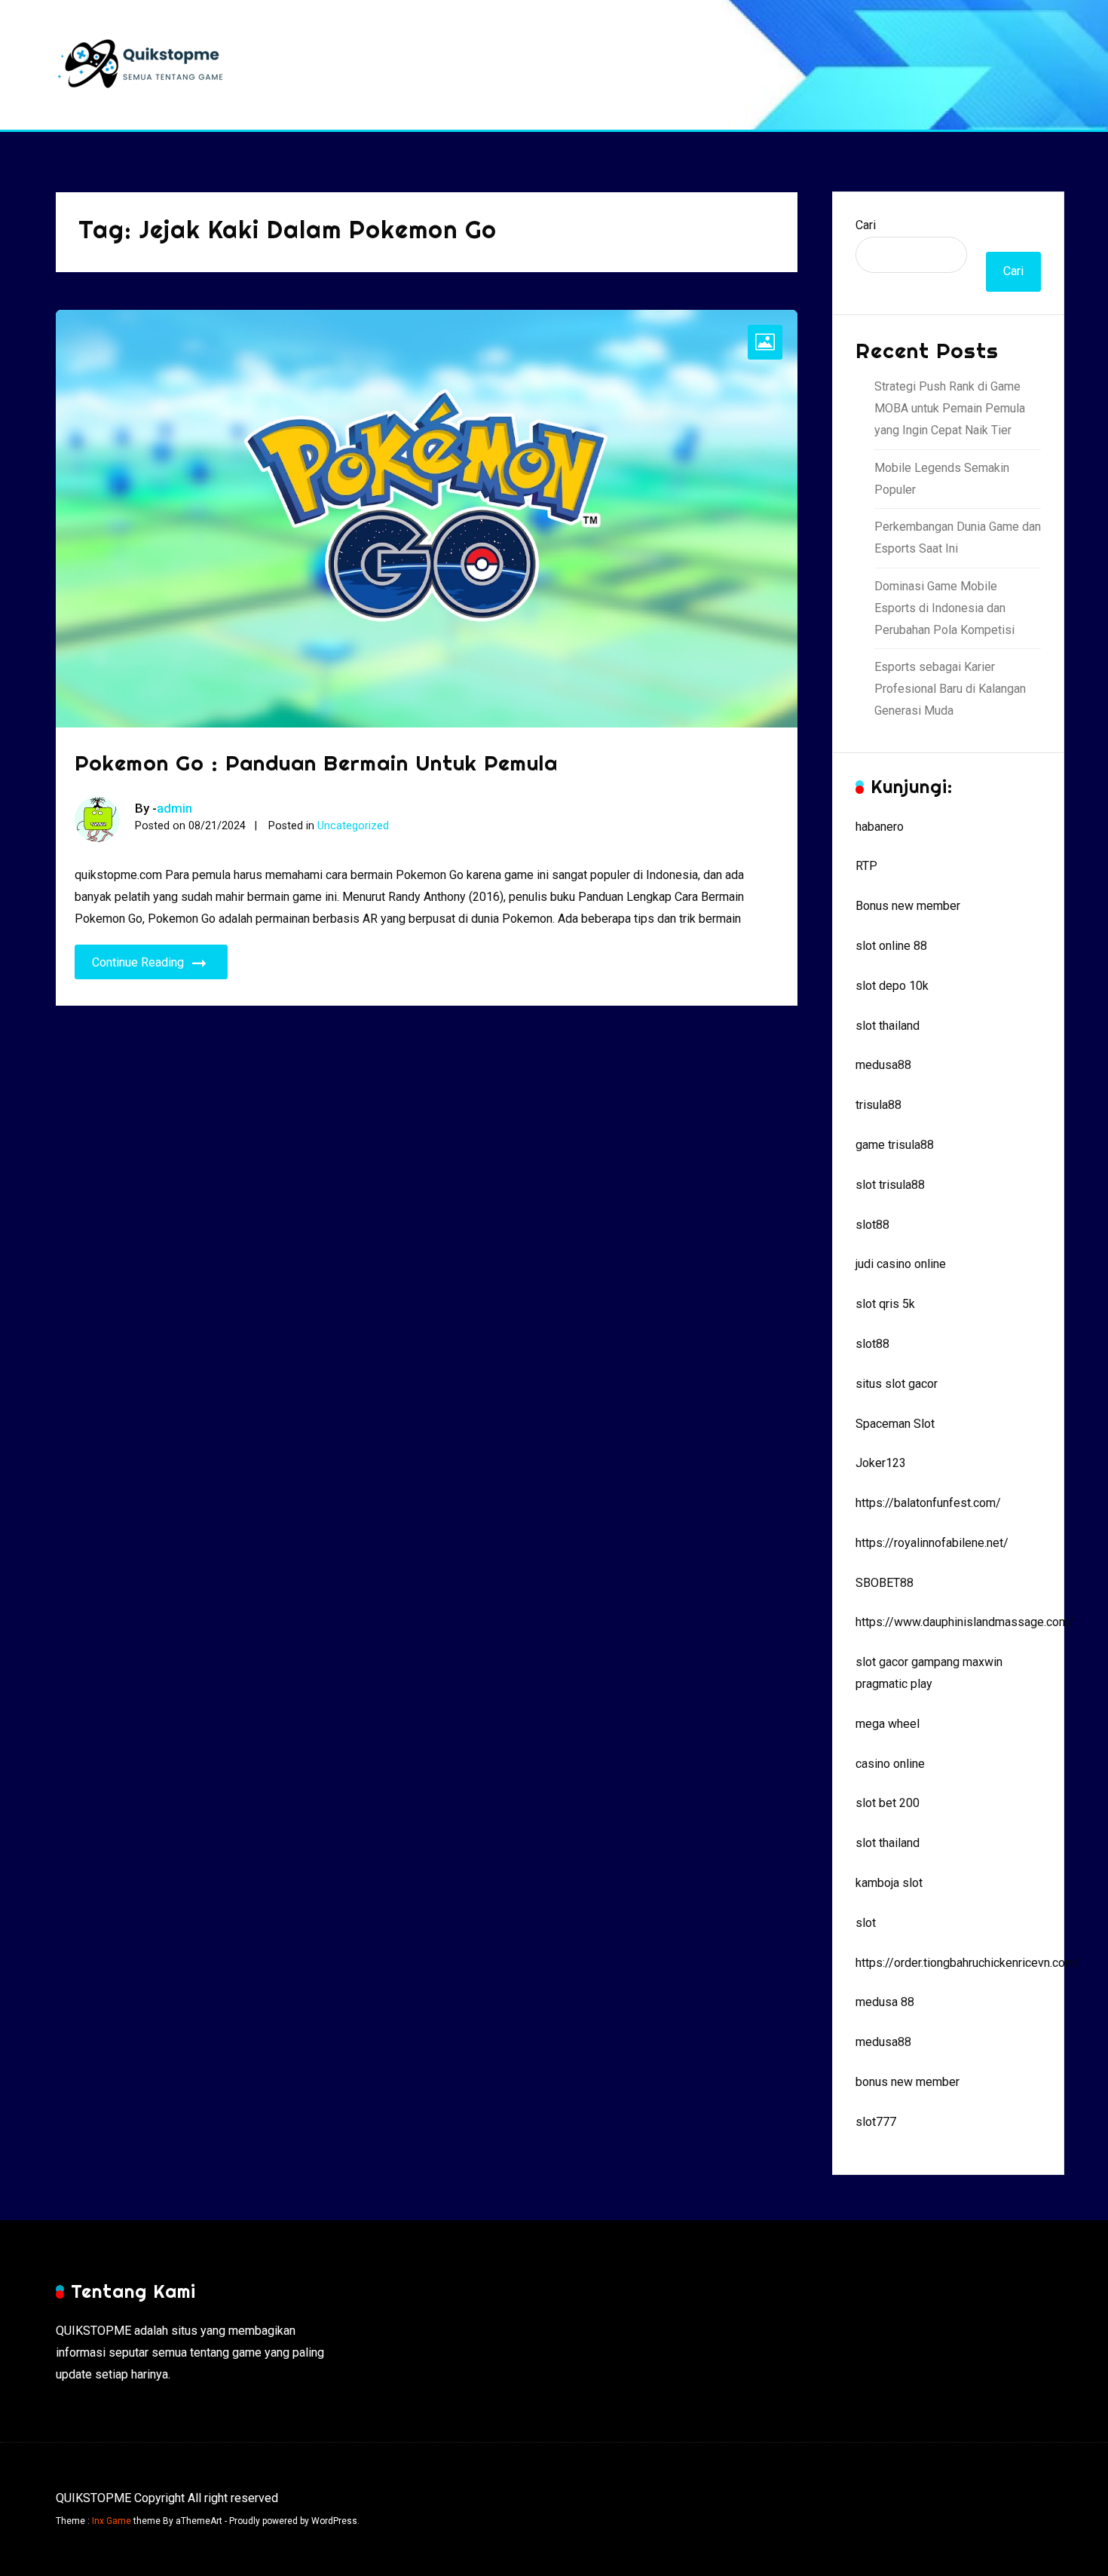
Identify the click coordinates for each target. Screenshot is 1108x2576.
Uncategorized (353, 826)
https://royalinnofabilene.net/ (932, 1543)
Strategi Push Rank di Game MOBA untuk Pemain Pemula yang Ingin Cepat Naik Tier (950, 408)
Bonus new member (908, 906)
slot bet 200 (888, 1803)
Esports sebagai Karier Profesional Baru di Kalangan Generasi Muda (950, 689)
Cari (866, 225)
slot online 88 (891, 946)
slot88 (872, 1225)
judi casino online (901, 1264)
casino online (890, 1764)
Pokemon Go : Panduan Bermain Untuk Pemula (316, 763)
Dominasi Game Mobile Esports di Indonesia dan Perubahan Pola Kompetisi (944, 608)
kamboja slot (889, 1883)
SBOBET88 (885, 1583)
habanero (880, 827)
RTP (866, 866)
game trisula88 (895, 1145)
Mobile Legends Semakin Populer (942, 479)
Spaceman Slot (895, 1424)
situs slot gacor (897, 1384)
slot (866, 1923)
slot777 (876, 2122)
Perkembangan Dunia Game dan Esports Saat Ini (958, 538)
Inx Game (112, 2521)
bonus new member (908, 2082)
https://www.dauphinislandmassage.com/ (965, 1622)
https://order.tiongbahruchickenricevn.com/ (968, 1963)
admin (174, 808)
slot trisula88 (890, 1185)
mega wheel (888, 1724)
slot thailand (888, 1026)
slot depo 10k (892, 986)
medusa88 (883, 1065)
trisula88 (878, 1105)
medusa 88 (885, 2002)
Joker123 (881, 1463)
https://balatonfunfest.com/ (928, 1503)
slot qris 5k (885, 1304)
